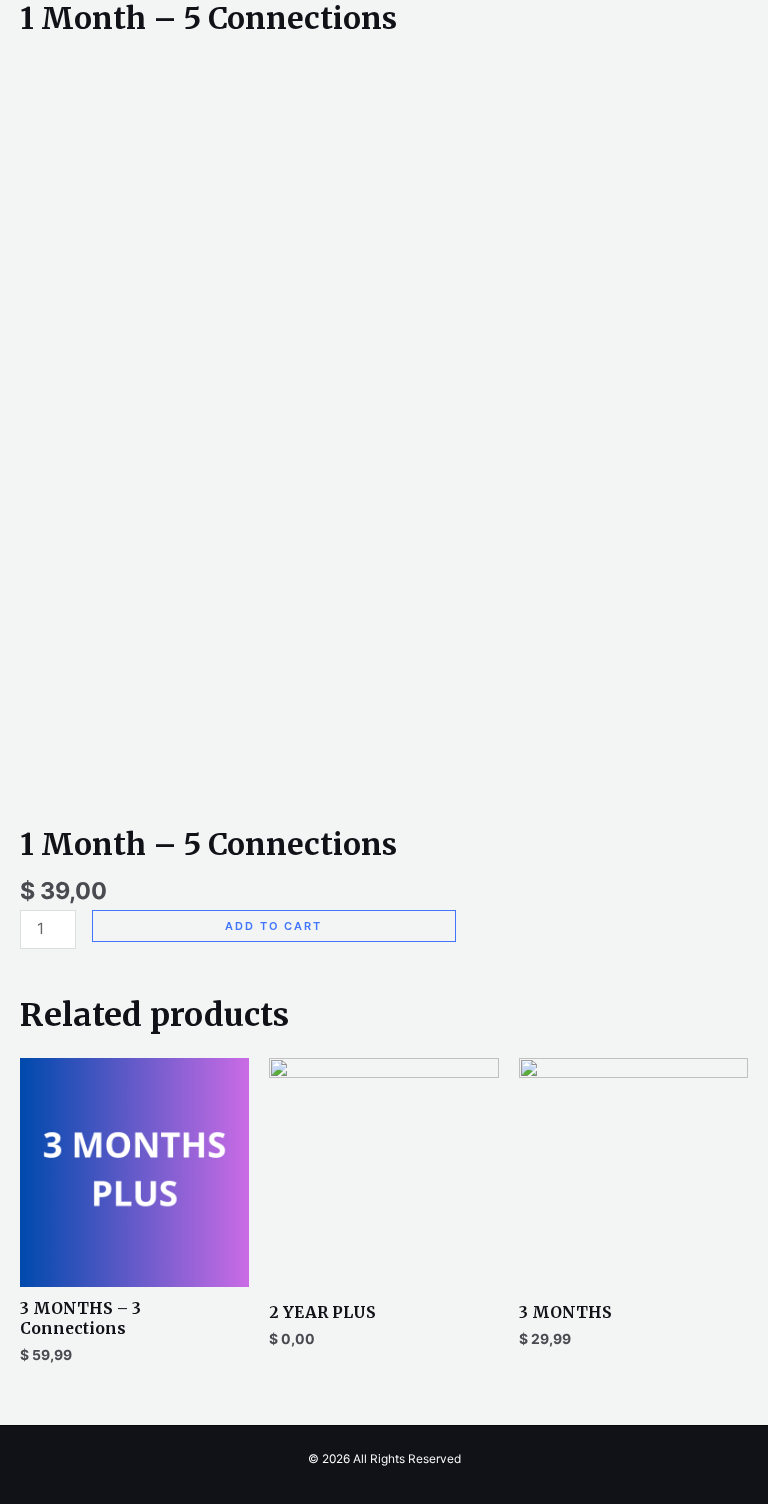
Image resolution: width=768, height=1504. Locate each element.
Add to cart (273, 926)
